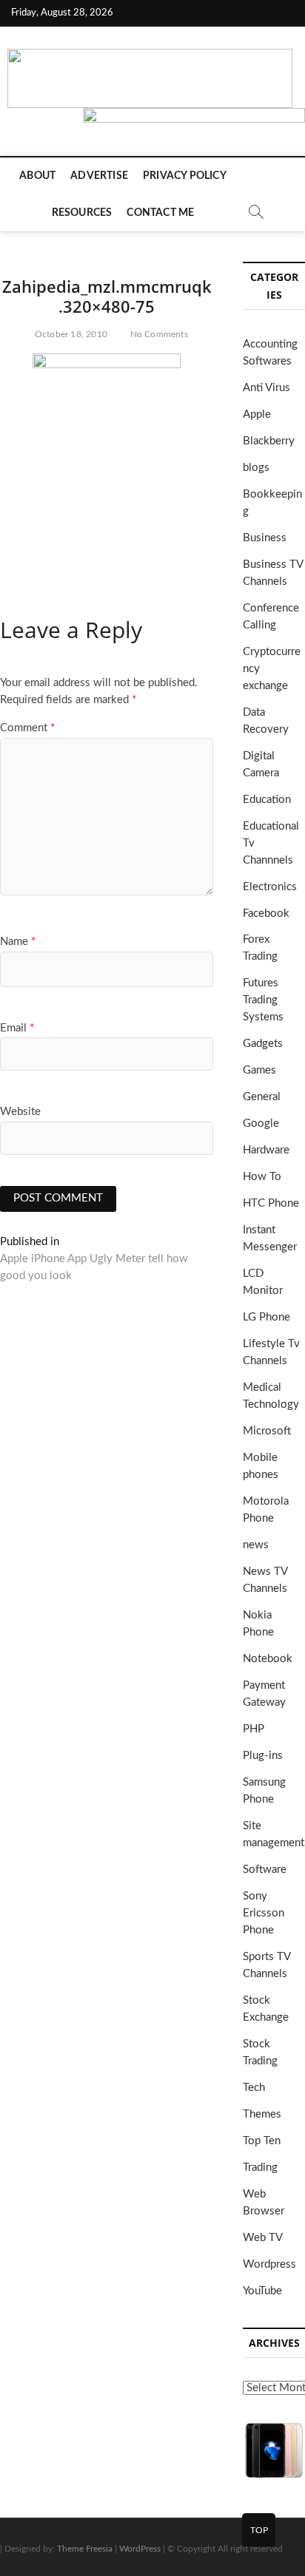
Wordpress (269, 2264)
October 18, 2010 (70, 334)
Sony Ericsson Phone (264, 1913)
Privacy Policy (185, 176)
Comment (27, 728)
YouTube (262, 2291)
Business (265, 538)
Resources (82, 213)
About (37, 176)
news (256, 1545)
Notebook (268, 1659)
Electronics (270, 887)
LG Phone (267, 1317)
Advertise (99, 176)
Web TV (263, 2238)
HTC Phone (271, 1203)
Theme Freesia (85, 2549)
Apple (257, 414)
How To (262, 1177)
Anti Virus (267, 388)
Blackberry (269, 441)
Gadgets (263, 1044)
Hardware (266, 1150)
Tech (254, 2088)
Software (265, 1870)
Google (261, 1123)
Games (259, 1070)
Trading (260, 2167)
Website (20, 1112)
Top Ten (262, 2141)
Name (18, 942)
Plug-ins (263, 1756)
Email (17, 1028)
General (262, 1097)
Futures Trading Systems (263, 1000)
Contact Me (160, 213)
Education (267, 800)
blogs (256, 468)
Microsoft (267, 1431)
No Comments (158, 334)
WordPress (140, 2549)
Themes (262, 2114)
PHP (254, 1729)
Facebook (266, 914)
